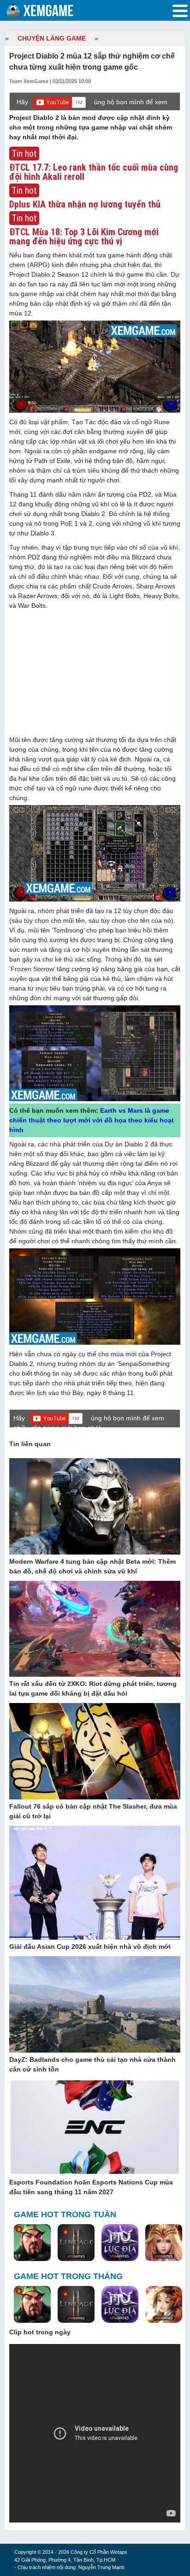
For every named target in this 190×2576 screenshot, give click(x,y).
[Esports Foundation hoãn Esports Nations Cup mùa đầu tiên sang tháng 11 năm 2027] (95, 2128)
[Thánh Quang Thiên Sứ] (164, 2243)
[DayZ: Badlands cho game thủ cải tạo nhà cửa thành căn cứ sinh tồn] (95, 2005)
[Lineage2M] (76, 2243)
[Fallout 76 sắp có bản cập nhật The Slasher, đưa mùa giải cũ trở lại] (95, 1752)
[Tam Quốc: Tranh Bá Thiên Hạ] (32, 2243)
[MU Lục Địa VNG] (120, 2243)
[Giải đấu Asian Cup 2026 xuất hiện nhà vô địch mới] (95, 1883)
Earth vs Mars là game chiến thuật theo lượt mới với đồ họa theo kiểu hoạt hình (92, 1120)
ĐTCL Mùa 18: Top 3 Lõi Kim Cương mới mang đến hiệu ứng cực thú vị (84, 237)
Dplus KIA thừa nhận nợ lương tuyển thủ (85, 204)
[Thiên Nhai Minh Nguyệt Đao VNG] (164, 2305)
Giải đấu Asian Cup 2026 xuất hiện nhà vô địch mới (90, 1947)
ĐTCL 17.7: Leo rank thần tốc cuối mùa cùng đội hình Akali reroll (94, 172)
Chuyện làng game (52, 38)
